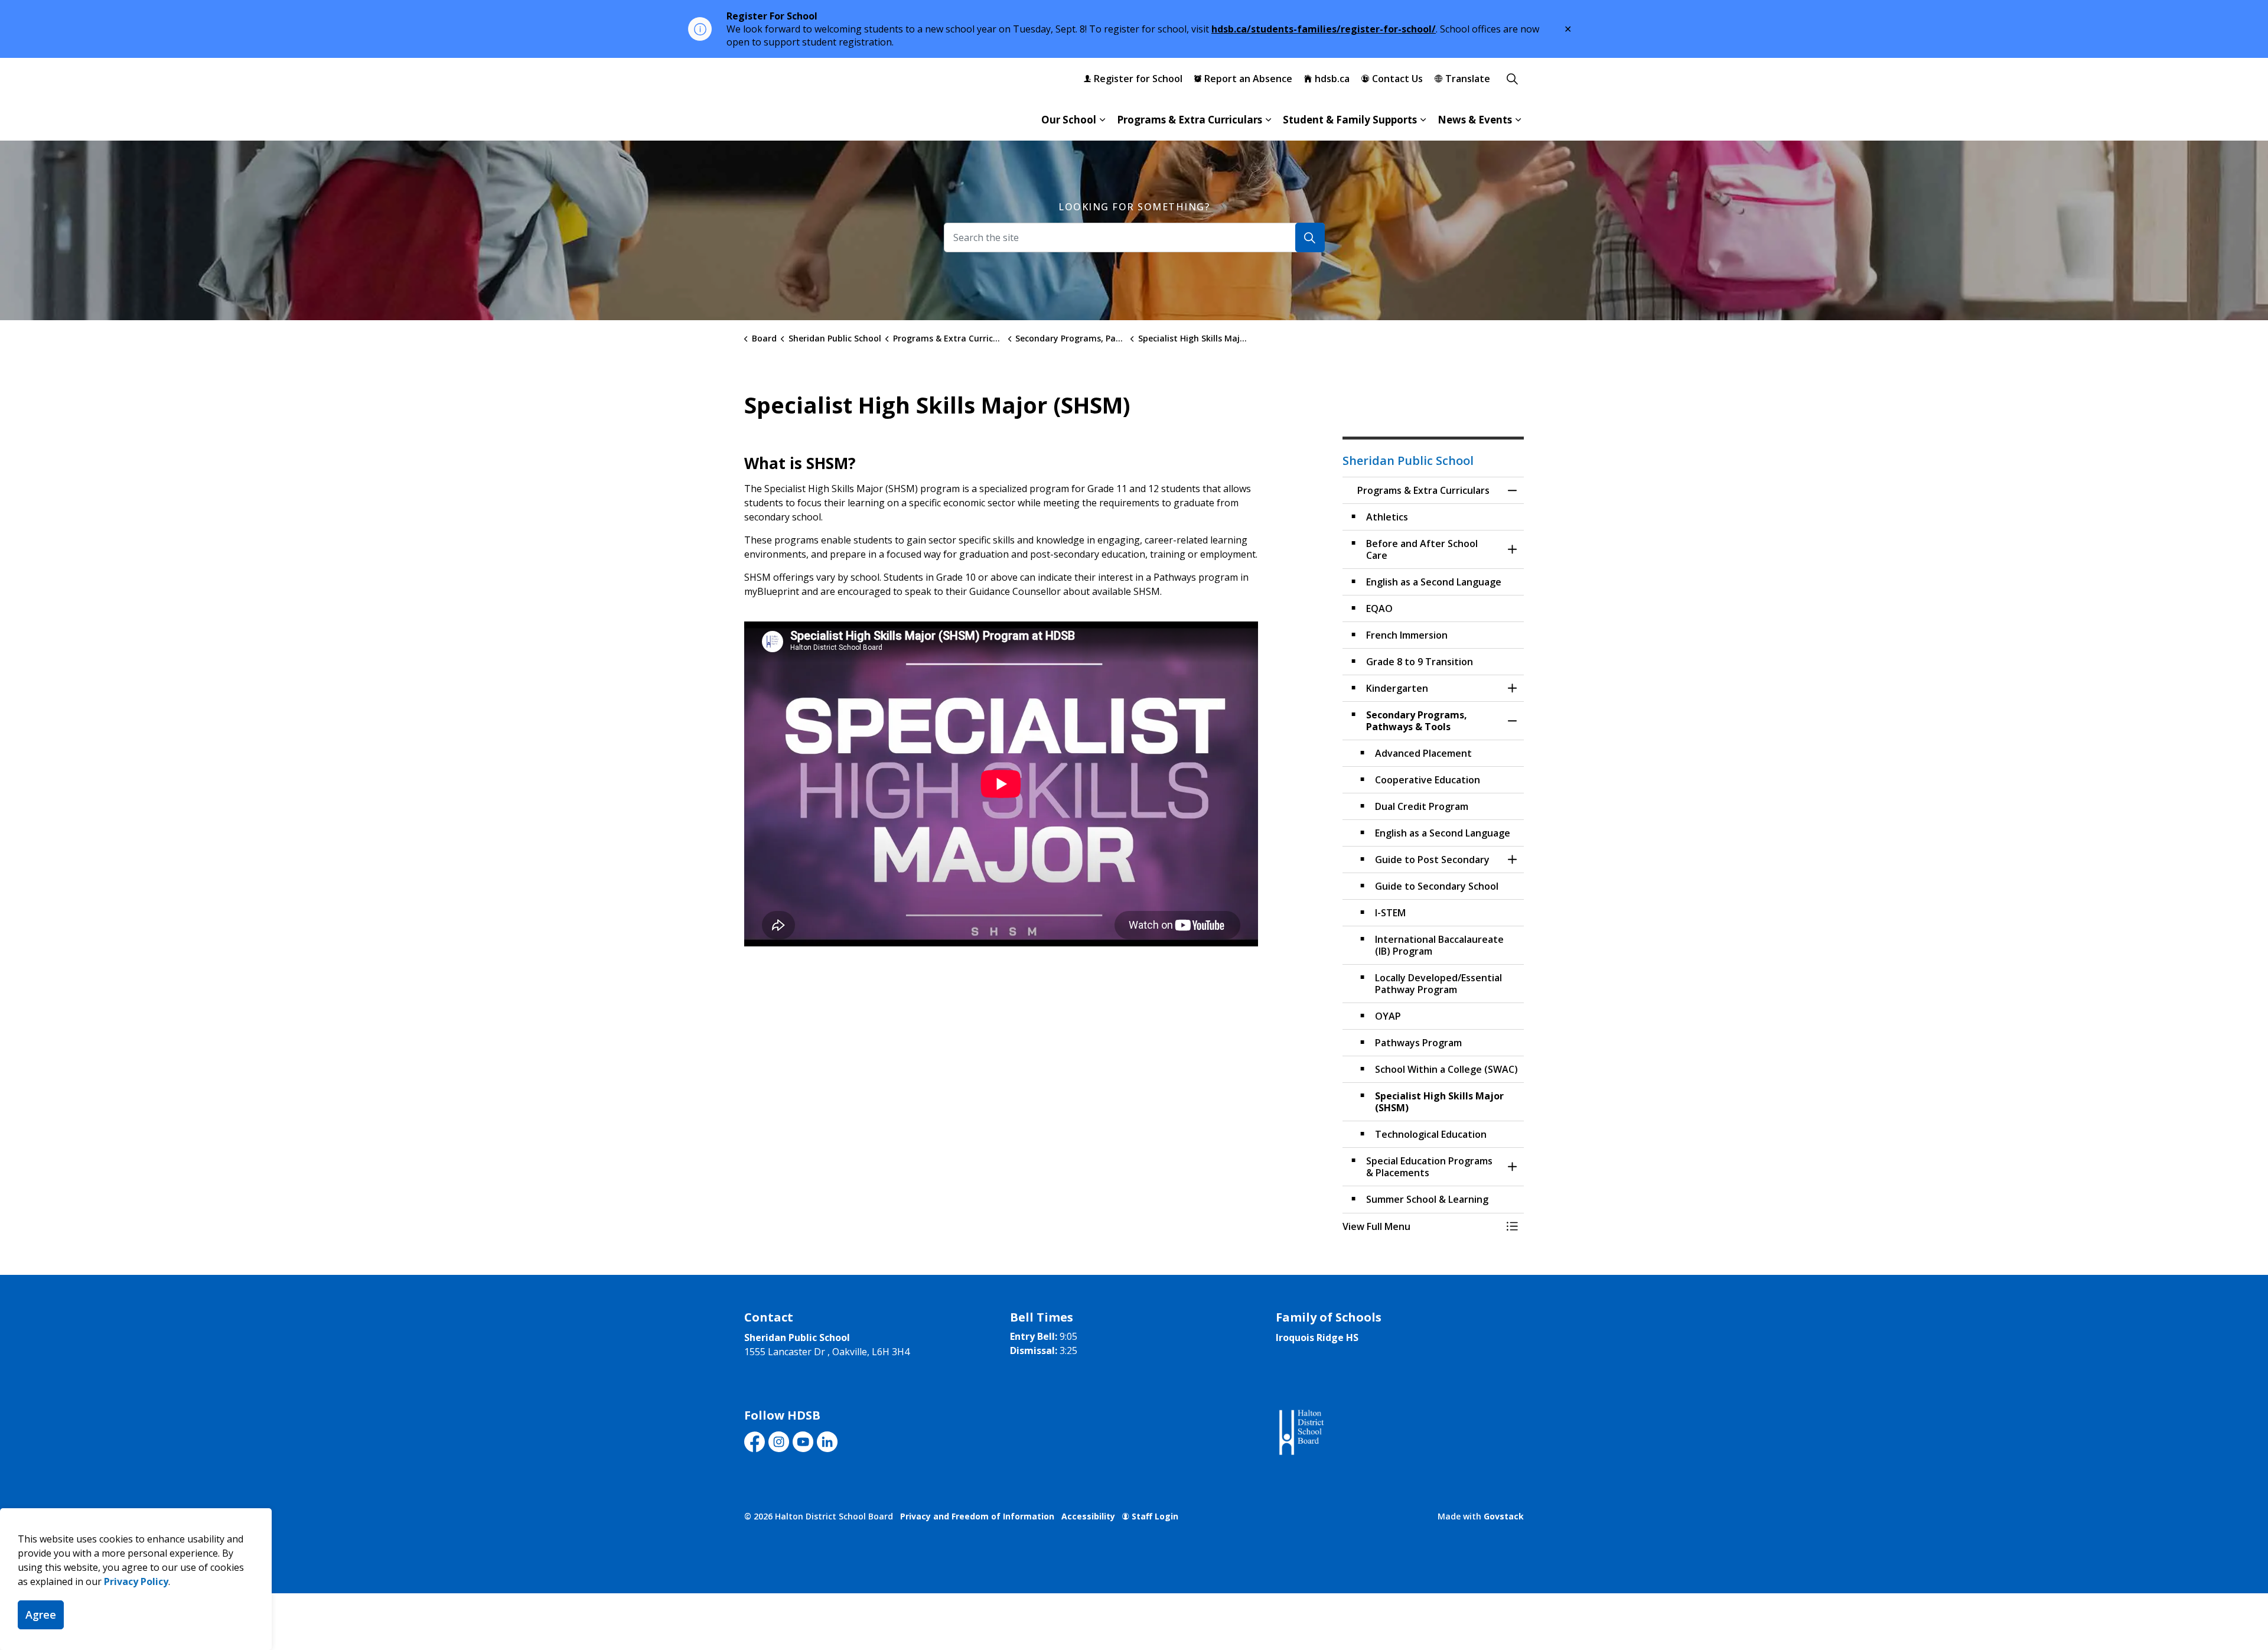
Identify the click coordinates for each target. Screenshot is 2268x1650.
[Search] (1310, 237)
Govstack (1504, 1516)
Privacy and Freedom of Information (977, 1516)
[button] (1422, 1226)
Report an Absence (1248, 79)
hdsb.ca (1332, 79)
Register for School (1138, 79)
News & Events (1475, 120)
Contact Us (1397, 79)
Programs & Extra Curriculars (1190, 120)
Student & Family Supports (1350, 120)
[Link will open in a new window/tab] (1300, 1433)
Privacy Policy (136, 1581)
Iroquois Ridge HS (1317, 1337)
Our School (1069, 120)
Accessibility (1088, 1516)
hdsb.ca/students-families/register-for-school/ (1324, 29)
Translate (1468, 79)
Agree (41, 1615)
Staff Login (1155, 1516)
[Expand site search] (1512, 79)
